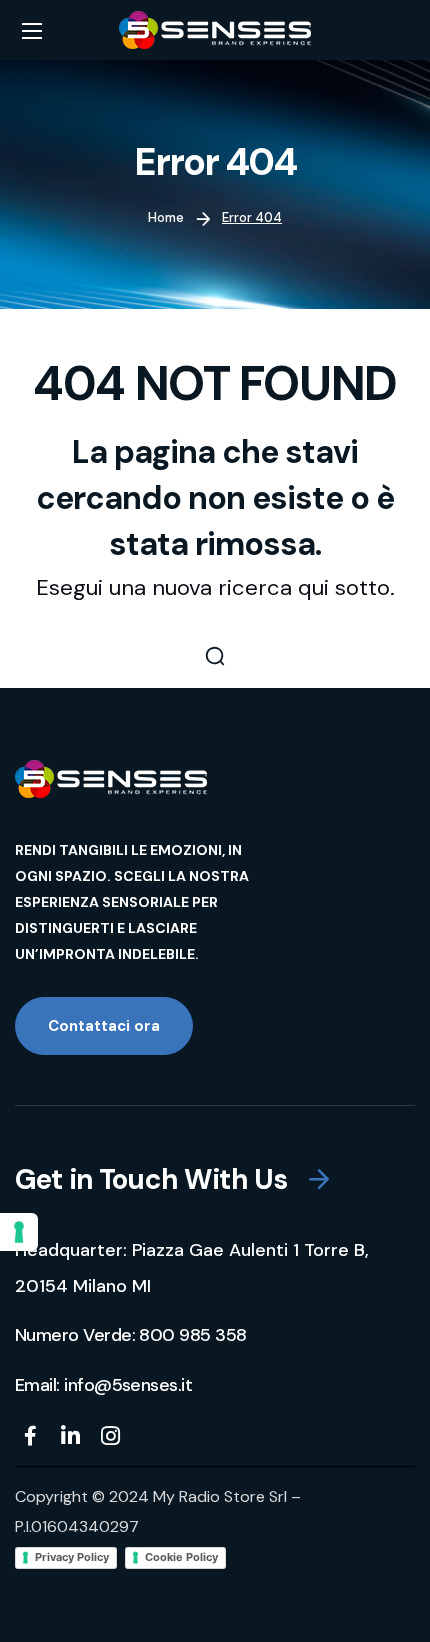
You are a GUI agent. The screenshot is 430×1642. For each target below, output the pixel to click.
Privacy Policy (72, 1557)
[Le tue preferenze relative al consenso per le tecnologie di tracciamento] (19, 1232)
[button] (215, 656)
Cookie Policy (181, 1557)
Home (166, 217)
